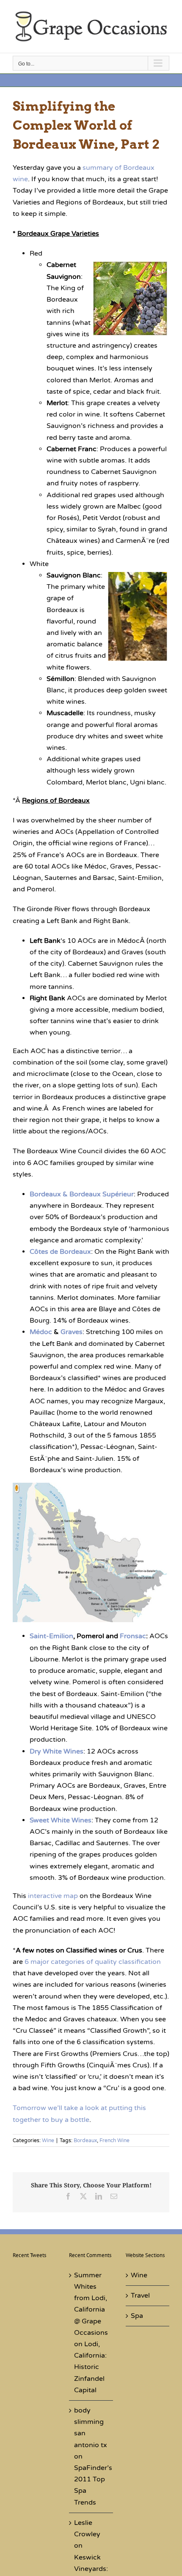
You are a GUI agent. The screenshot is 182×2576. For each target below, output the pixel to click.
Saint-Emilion (51, 1636)
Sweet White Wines (61, 1820)
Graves (72, 1332)
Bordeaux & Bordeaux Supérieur (82, 1194)
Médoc (41, 1332)
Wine (48, 2140)
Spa (137, 2316)
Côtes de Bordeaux (60, 1252)
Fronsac (133, 1636)
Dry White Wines (57, 1751)
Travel (140, 2296)
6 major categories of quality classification (93, 1962)
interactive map (54, 1896)
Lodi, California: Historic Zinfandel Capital (90, 2367)
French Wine (114, 2140)
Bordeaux (85, 2140)
